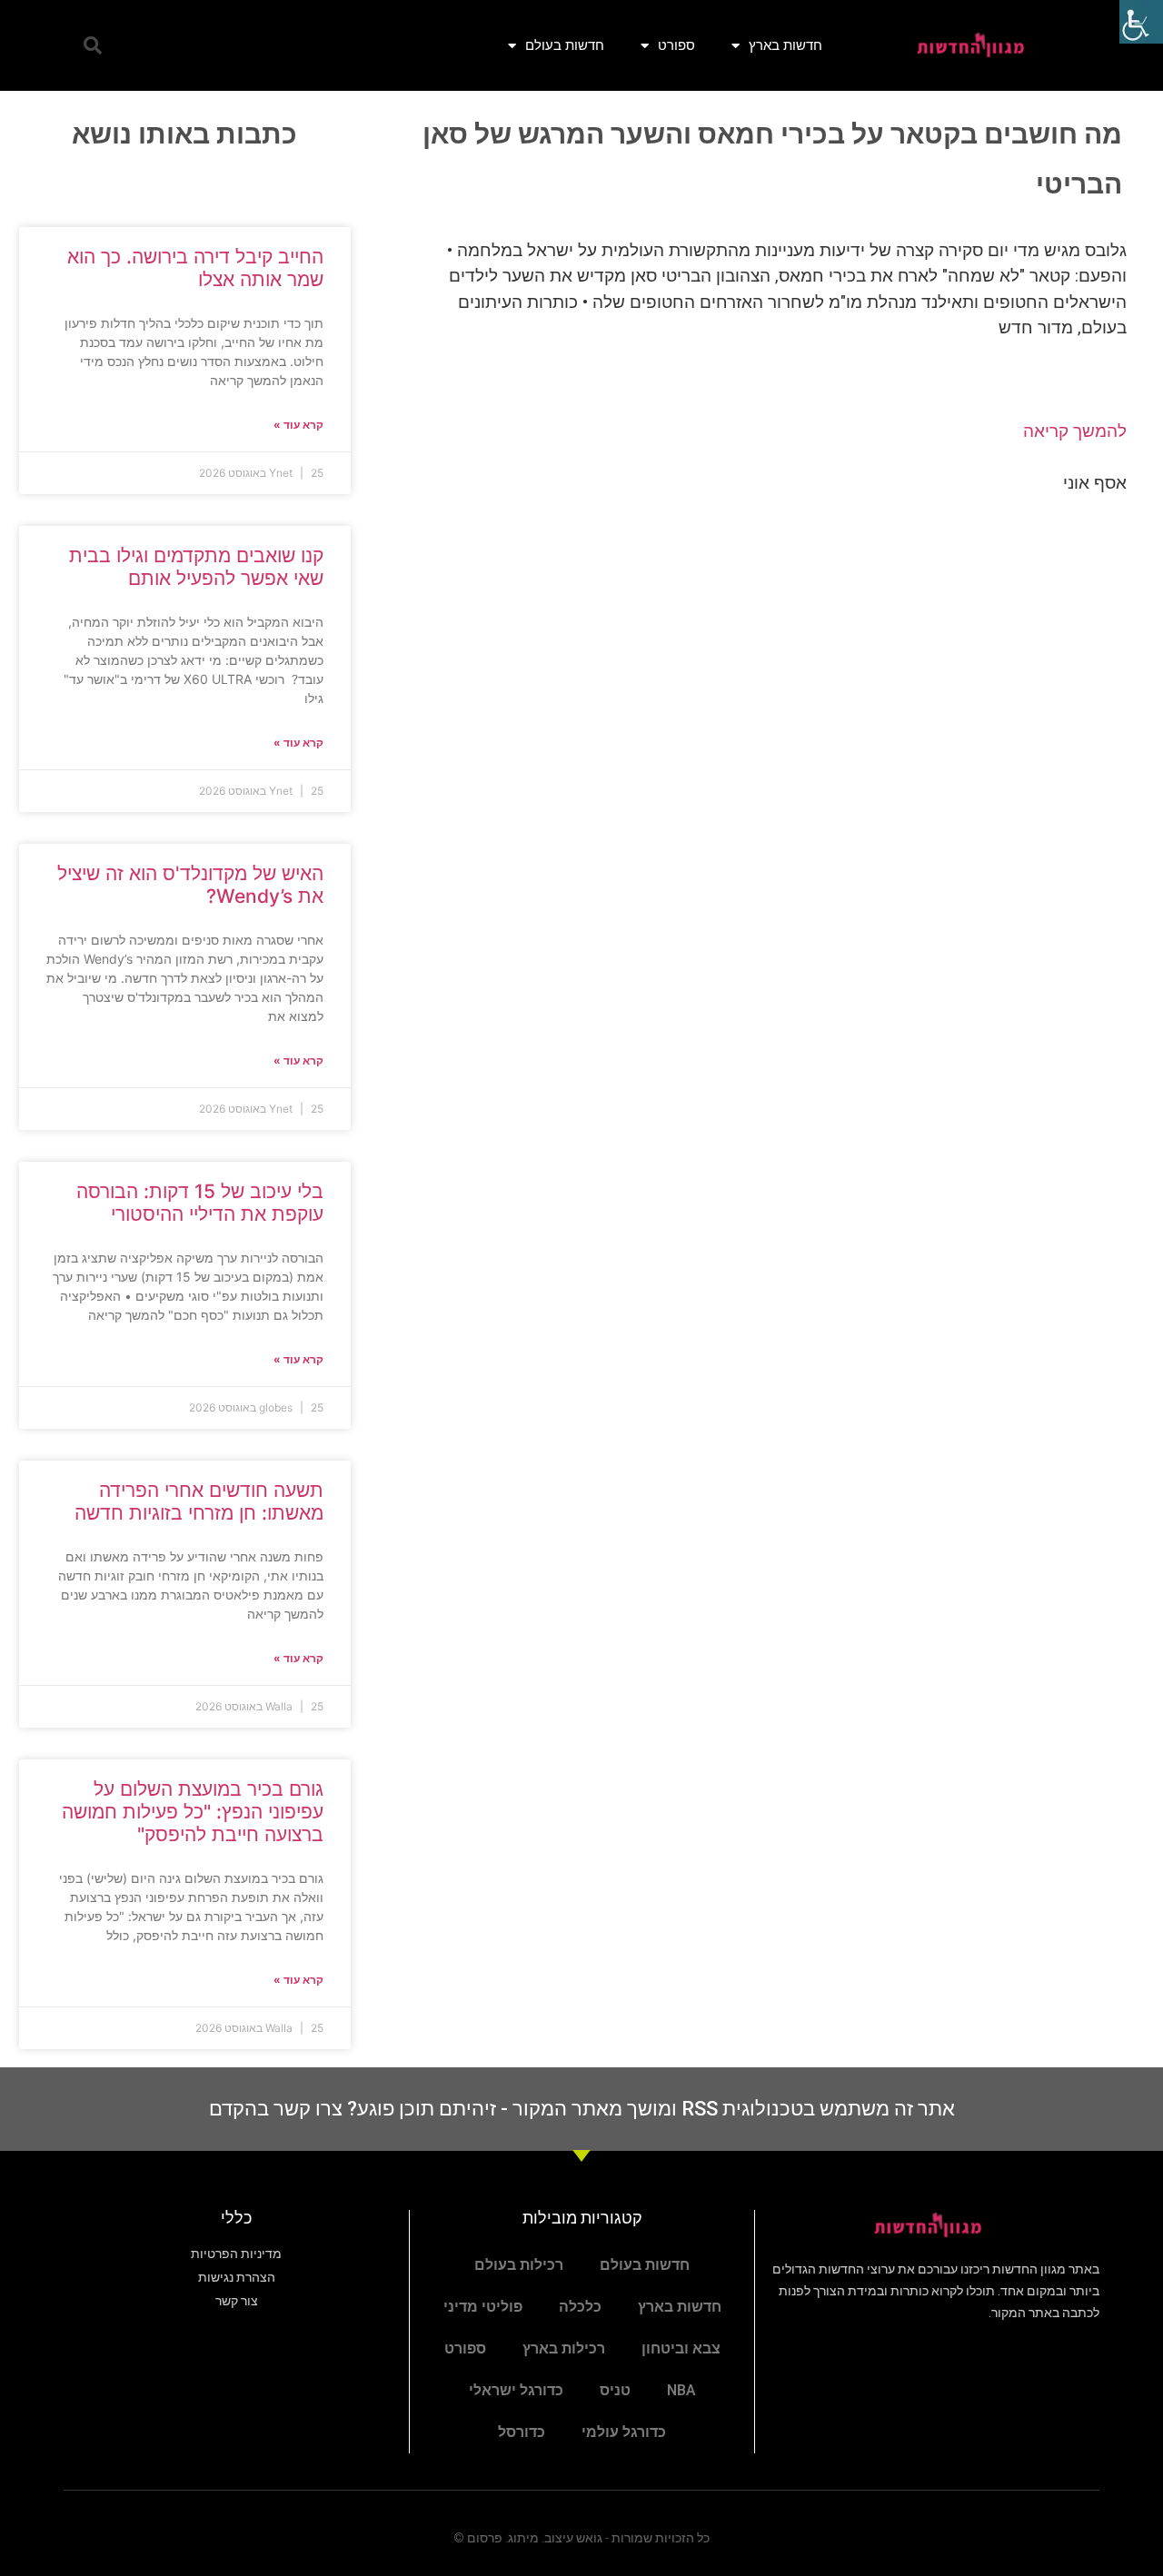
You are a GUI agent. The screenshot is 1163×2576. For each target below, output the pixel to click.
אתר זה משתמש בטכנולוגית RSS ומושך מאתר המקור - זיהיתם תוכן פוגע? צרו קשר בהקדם (582, 2109)
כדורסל (522, 2432)
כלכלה (580, 2307)
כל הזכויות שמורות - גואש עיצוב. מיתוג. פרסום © (581, 2538)
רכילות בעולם (519, 2265)
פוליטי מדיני (483, 2307)
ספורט (676, 45)
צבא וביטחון (681, 2348)
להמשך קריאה (1075, 431)
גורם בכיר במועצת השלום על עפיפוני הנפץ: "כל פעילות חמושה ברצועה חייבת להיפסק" (193, 1812)
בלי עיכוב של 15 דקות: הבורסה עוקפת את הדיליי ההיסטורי (200, 1203)
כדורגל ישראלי (516, 2390)
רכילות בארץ (564, 2348)
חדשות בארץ (785, 45)
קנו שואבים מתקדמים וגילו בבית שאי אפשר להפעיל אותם (196, 567)
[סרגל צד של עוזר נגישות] (1141, 22)
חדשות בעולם (565, 45)
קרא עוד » (298, 425)
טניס (615, 2390)
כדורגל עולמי (624, 2432)
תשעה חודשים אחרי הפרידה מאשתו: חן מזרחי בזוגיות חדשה (199, 1501)
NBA (681, 2390)
